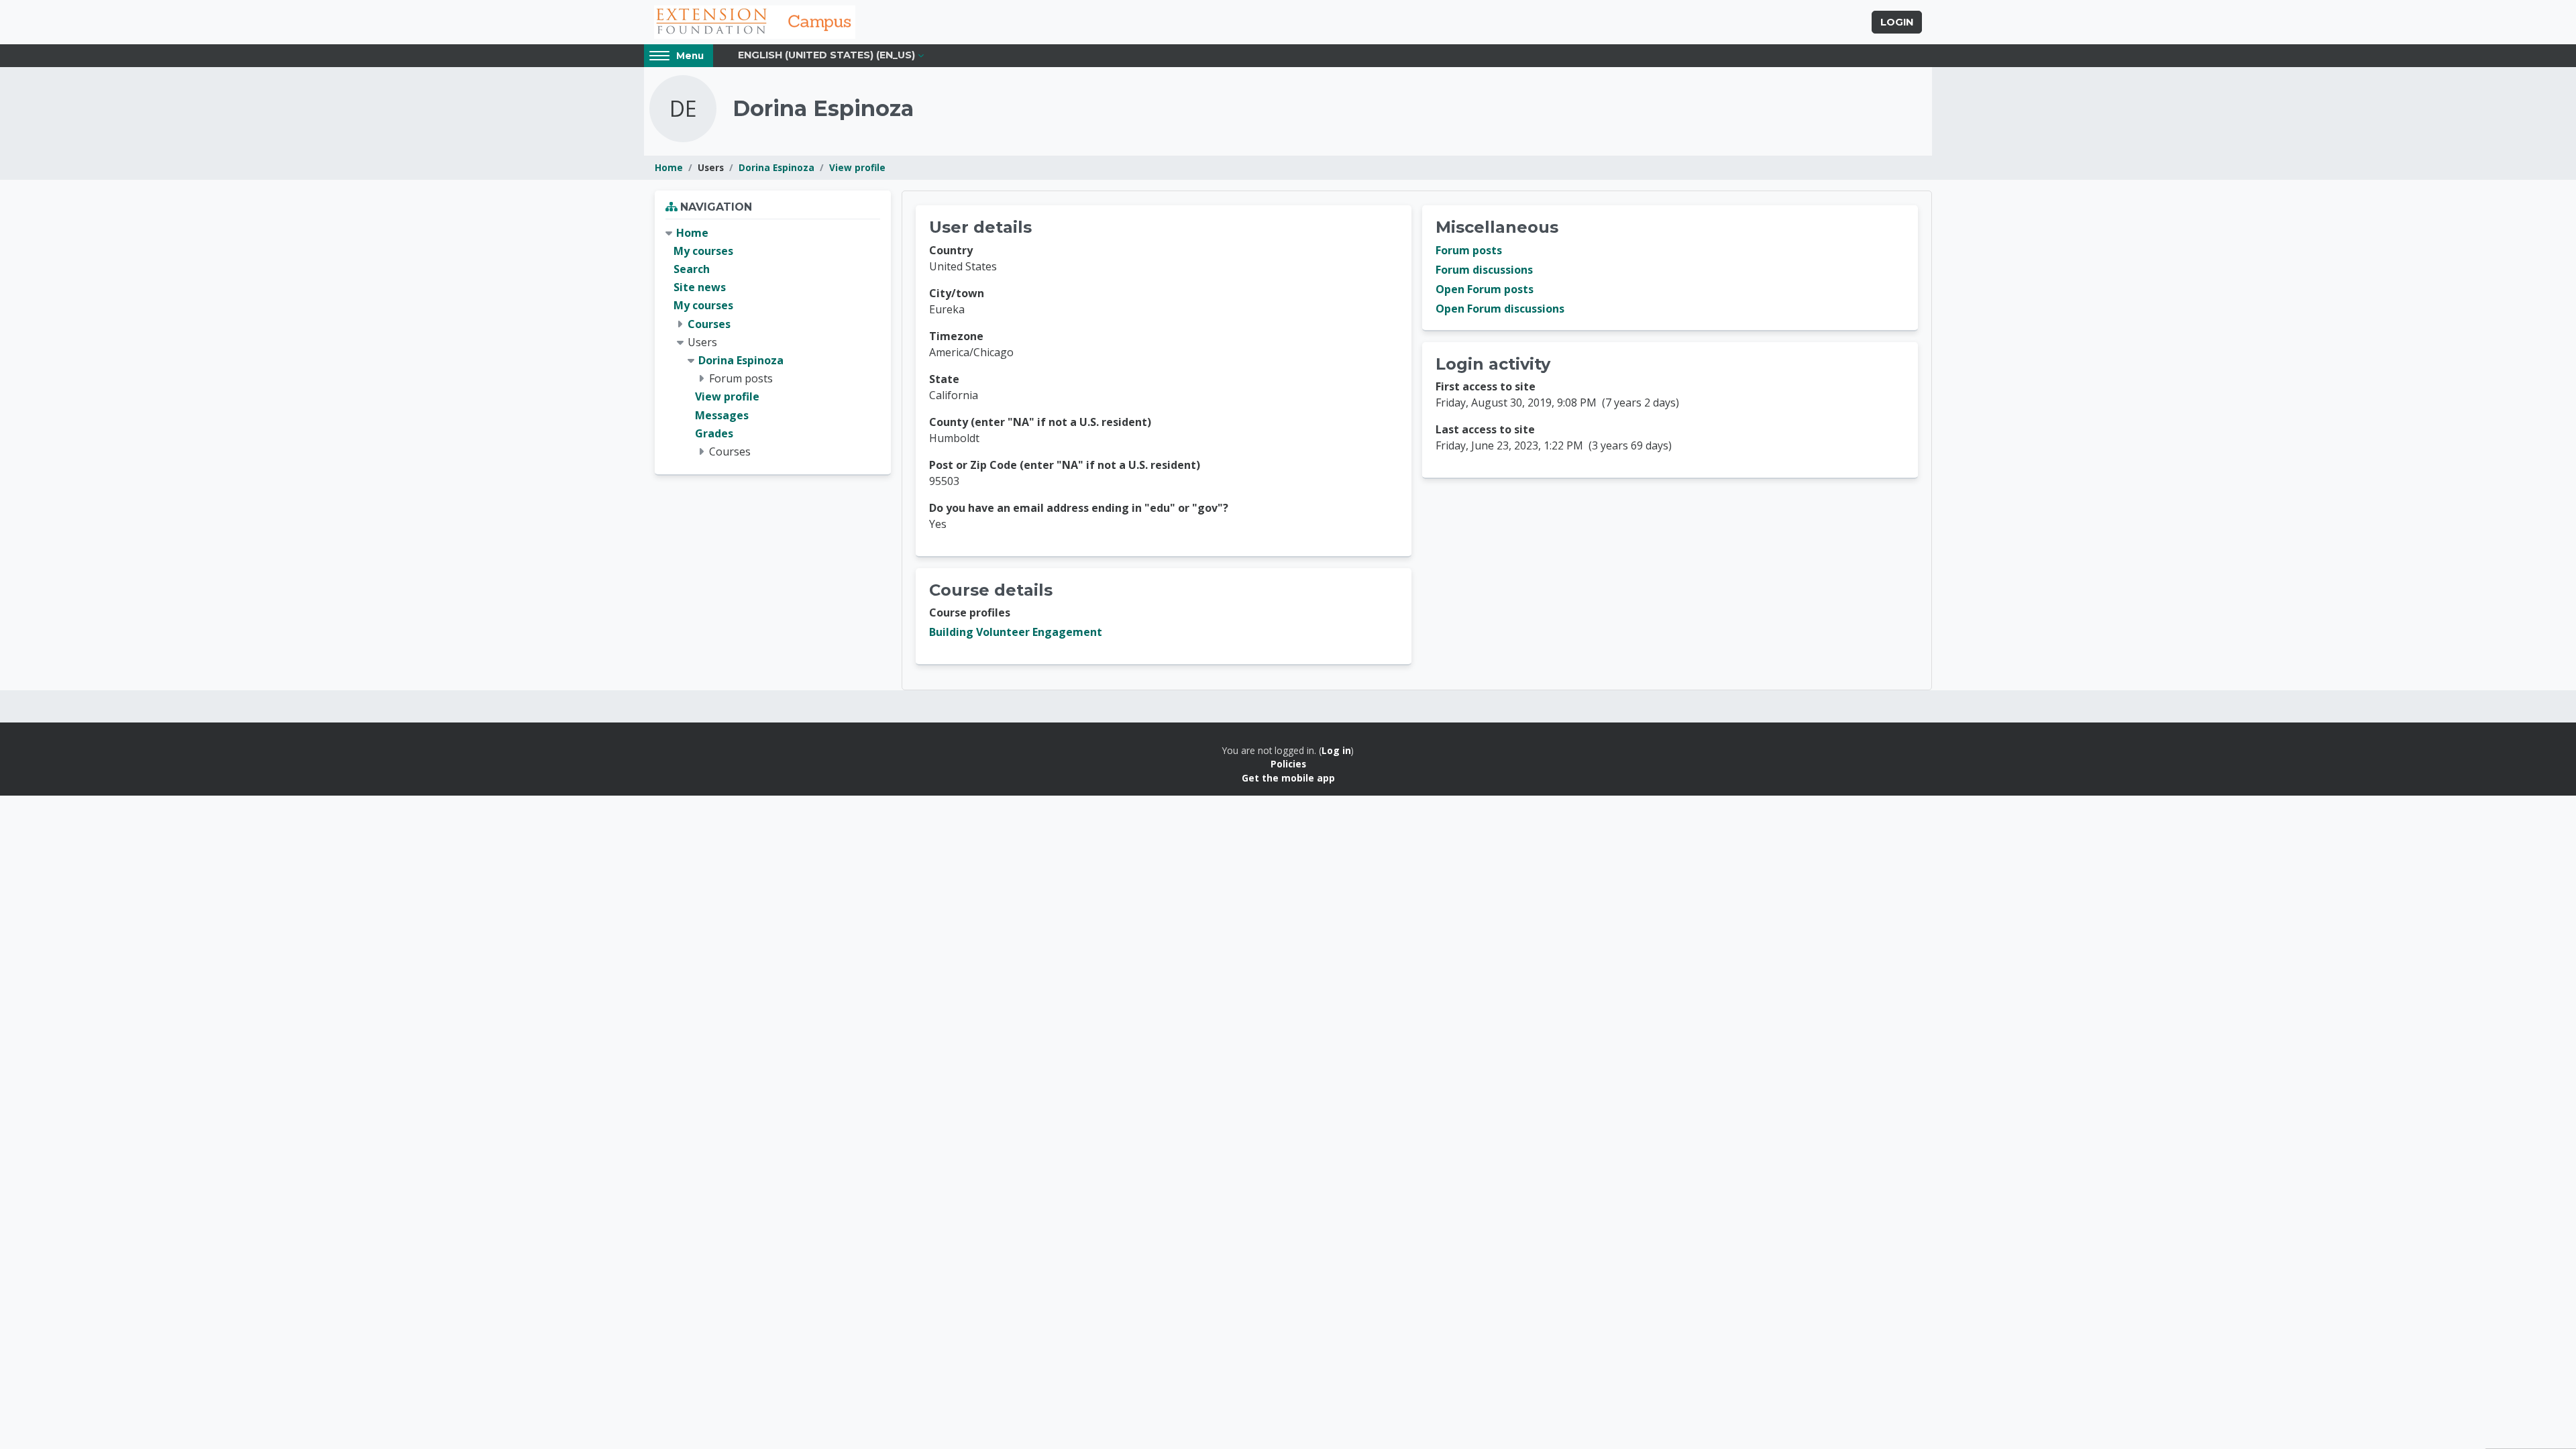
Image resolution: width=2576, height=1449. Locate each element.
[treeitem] (773, 342)
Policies (1288, 764)
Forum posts (1469, 250)
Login (1897, 22)
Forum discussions (1484, 270)
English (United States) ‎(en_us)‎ (826, 55)
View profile (857, 167)
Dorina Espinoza (776, 167)
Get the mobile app (1288, 778)
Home (669, 167)
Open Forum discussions (1500, 309)
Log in (1336, 750)
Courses (709, 324)
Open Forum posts (1485, 289)
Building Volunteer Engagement (1016, 632)
